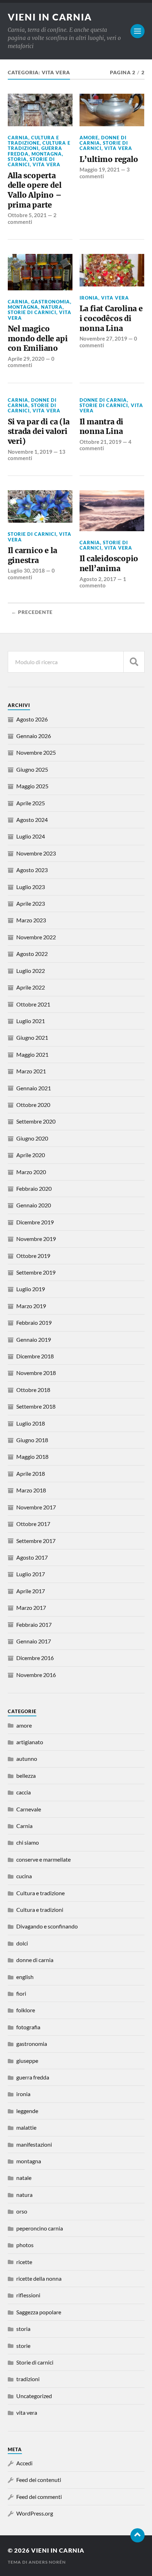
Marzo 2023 (31, 920)
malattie (26, 2127)
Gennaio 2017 (34, 1641)
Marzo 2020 (31, 1172)
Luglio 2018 (31, 1423)
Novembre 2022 (36, 937)
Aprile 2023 (31, 903)
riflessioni (28, 2295)
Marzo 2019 (31, 1306)
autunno (27, 1759)
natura (52, 307)
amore (89, 138)
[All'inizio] (138, 2535)
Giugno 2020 (32, 1138)
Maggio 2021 (32, 1054)
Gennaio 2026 (34, 736)
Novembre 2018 (36, 1373)
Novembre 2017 (36, 1507)
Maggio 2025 (32, 786)
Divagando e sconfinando (47, 1926)
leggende (27, 2111)
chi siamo (28, 1842)
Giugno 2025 (32, 769)
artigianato (30, 1742)
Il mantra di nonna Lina (101, 427)
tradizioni (28, 2379)
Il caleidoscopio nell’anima (109, 564)
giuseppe (27, 2061)
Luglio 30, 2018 (26, 570)
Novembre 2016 (36, 1675)
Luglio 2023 (31, 887)
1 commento (103, 582)
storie (23, 2346)
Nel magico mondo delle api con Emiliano (38, 338)
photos (25, 2245)
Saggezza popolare (39, 2312)
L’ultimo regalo (109, 159)
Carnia (18, 138)
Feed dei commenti (39, 2497)
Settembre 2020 (36, 1121)
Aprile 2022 (31, 987)
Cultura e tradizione (33, 140)
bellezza (26, 1776)
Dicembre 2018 (35, 1356)
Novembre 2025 (36, 752)
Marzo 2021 (31, 1071)
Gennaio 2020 (34, 1205)
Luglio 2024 (31, 836)
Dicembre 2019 (35, 1222)
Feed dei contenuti (39, 2480)
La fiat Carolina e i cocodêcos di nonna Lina (111, 318)
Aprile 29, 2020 (26, 359)
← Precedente (32, 612)
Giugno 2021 (32, 1037)
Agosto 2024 (32, 820)
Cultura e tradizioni (40, 1910)
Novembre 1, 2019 (30, 452)
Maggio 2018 (32, 1457)
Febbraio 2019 (34, 1322)
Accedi (24, 2463)
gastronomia (51, 302)
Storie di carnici (31, 162)
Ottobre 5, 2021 (27, 215)
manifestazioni (34, 2144)
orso (22, 2211)
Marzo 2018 (31, 1490)
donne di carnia (103, 400)
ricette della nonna (39, 2278)
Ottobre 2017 (33, 1524)
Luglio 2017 (31, 1574)
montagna (47, 154)
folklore (26, 2010)
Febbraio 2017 (34, 1624)
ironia (89, 298)
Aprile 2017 (31, 1591)
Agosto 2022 (32, 954)
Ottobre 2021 (33, 1004)
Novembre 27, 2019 (103, 338)
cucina (24, 1876)
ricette (24, 2262)
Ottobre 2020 (33, 1105)
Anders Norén (47, 2562)
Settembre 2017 (36, 1541)
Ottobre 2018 (33, 1390)
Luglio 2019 (31, 1289)
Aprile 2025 (31, 803)
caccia (24, 1792)
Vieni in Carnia (50, 17)
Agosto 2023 (32, 870)
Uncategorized (34, 2396)
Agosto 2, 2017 (98, 579)
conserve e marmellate (43, 1859)
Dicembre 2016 (35, 1658)
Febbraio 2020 (34, 1188)
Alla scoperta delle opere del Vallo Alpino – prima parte (35, 190)
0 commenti (31, 362)
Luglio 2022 (31, 971)
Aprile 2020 (31, 1155)
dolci (22, 1943)
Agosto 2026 (32, 719)
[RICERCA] (134, 662)
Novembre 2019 (36, 1239)
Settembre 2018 (36, 1406)
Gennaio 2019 (34, 1339)
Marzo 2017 (31, 1608)
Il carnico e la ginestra (33, 555)
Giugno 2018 (32, 1440)
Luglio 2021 (31, 1021)
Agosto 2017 (32, 1557)
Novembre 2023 (36, 853)
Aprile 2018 (31, 1473)
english (25, 1977)
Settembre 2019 (36, 1272)
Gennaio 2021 (34, 1088)
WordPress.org (35, 2513)
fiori (21, 1993)
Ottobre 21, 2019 (101, 442)
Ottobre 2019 (33, 1256)
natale (24, 2178)
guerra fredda (33, 2077)
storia (17, 159)
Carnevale (29, 1809)
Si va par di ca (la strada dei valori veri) (39, 431)
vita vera (46, 164)
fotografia (28, 2027)
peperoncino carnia (40, 2228)
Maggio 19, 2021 (100, 169)
